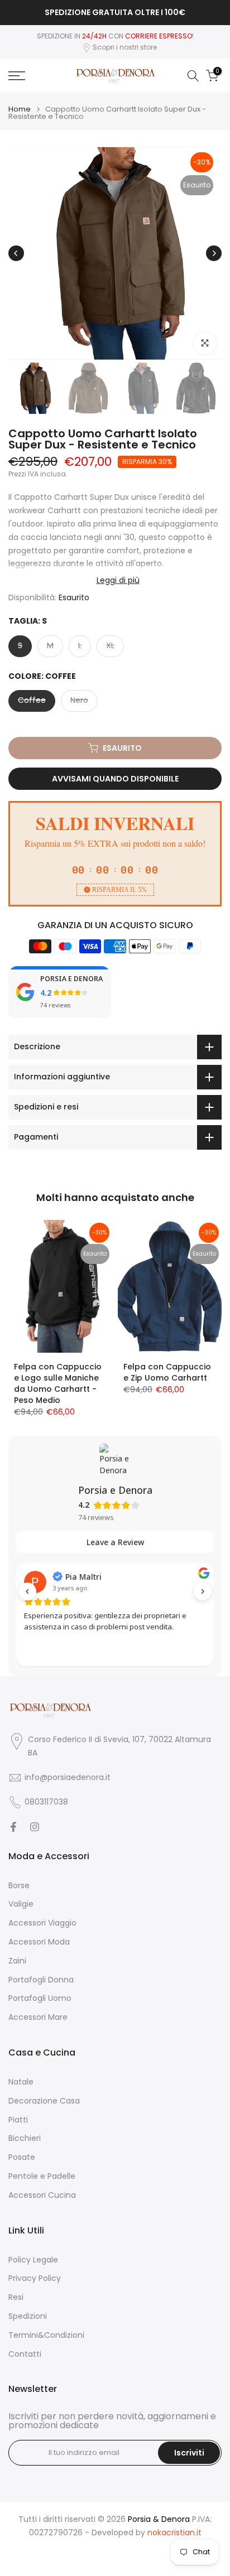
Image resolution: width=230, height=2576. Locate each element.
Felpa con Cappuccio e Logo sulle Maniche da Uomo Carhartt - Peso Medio (58, 1383)
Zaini (17, 1961)
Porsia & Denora (159, 2519)
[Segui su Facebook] (13, 1827)
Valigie (21, 1904)
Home (20, 109)
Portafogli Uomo (40, 1998)
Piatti (18, 2120)
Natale (21, 2082)
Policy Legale (33, 2260)
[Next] (214, 253)
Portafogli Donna (41, 1980)
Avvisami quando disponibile (115, 779)
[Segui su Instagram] (35, 1827)
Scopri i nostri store (125, 47)
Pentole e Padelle (42, 2176)
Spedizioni (28, 2316)
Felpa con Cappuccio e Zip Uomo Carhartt (167, 1372)
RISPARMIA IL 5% (119, 890)
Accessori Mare (38, 2017)
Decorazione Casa (44, 2101)
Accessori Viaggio (42, 1923)
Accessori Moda (39, 1942)
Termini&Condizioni (46, 2335)
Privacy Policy (35, 2278)
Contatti (25, 2354)
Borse (19, 1886)
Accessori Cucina (42, 2195)
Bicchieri (25, 2138)
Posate (22, 2157)
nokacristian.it (174, 2533)
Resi (16, 2297)
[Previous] (16, 253)
